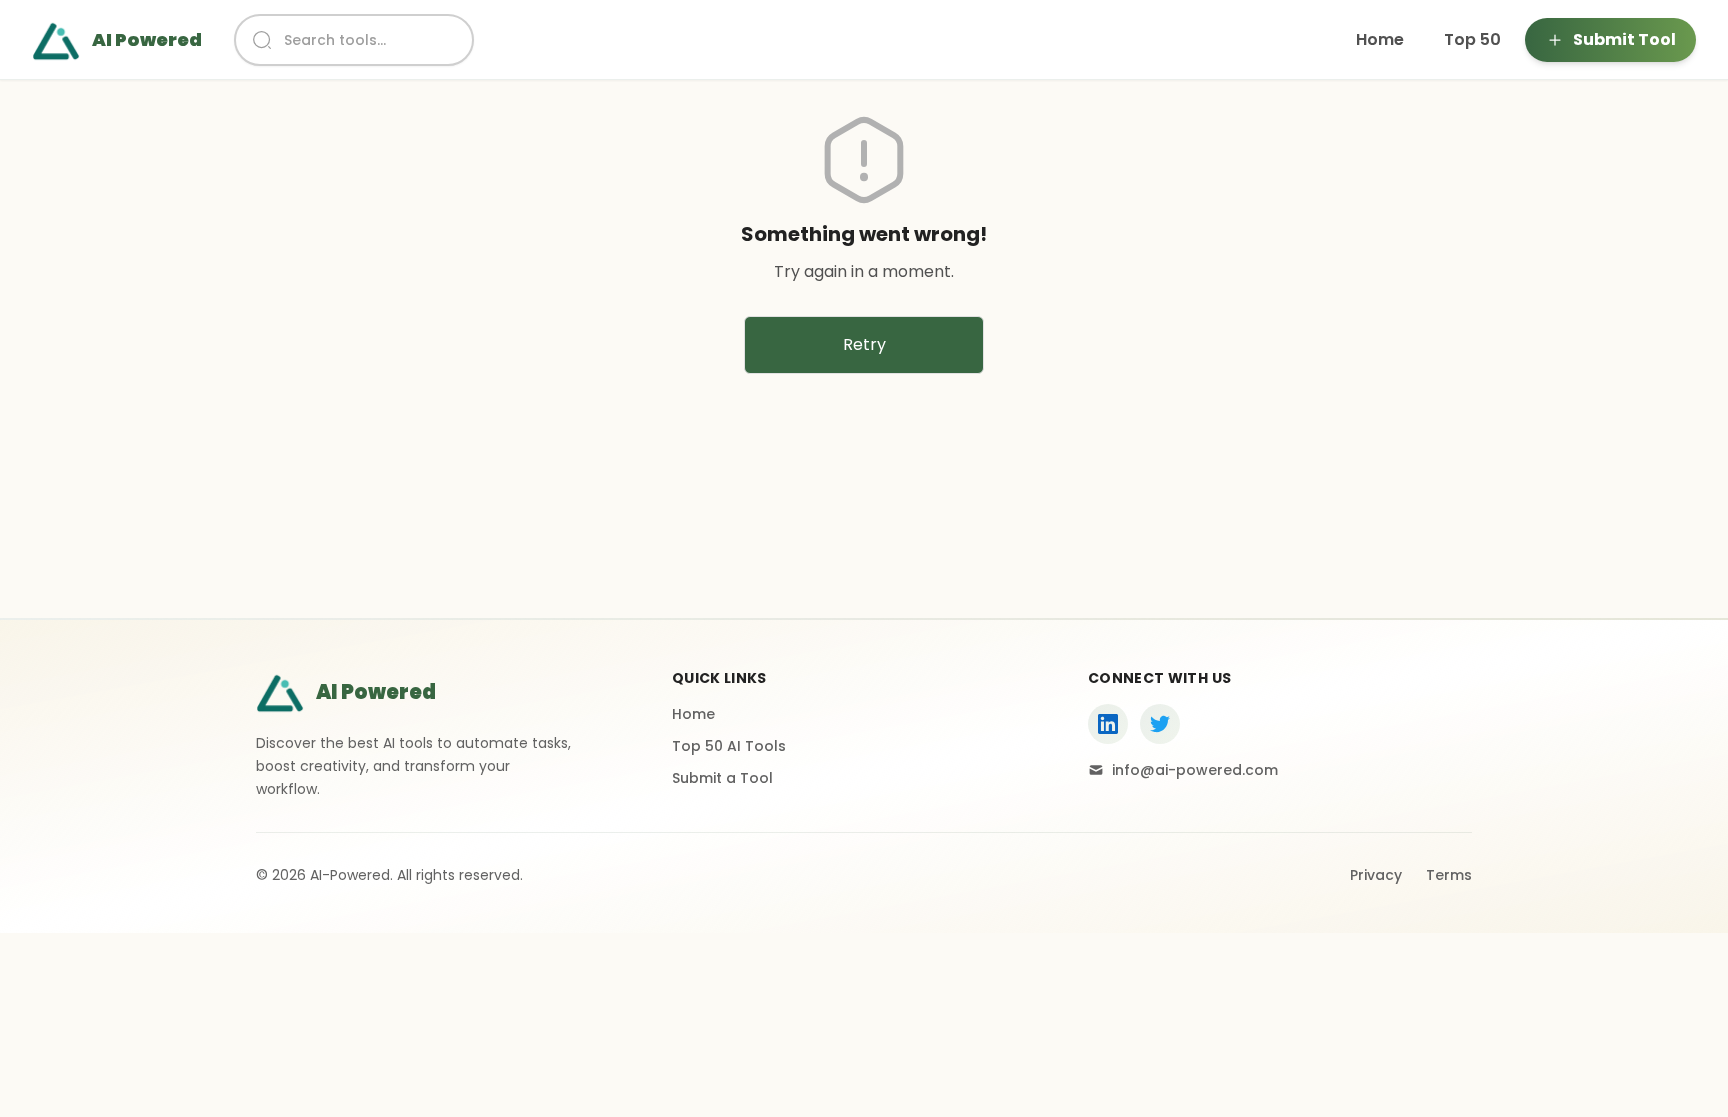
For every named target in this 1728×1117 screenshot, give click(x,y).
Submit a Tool (722, 778)
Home (1380, 39)
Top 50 (1472, 39)
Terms (1449, 875)
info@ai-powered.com (1195, 770)
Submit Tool (1624, 39)
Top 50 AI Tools (729, 746)
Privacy (1376, 875)
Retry (864, 344)
